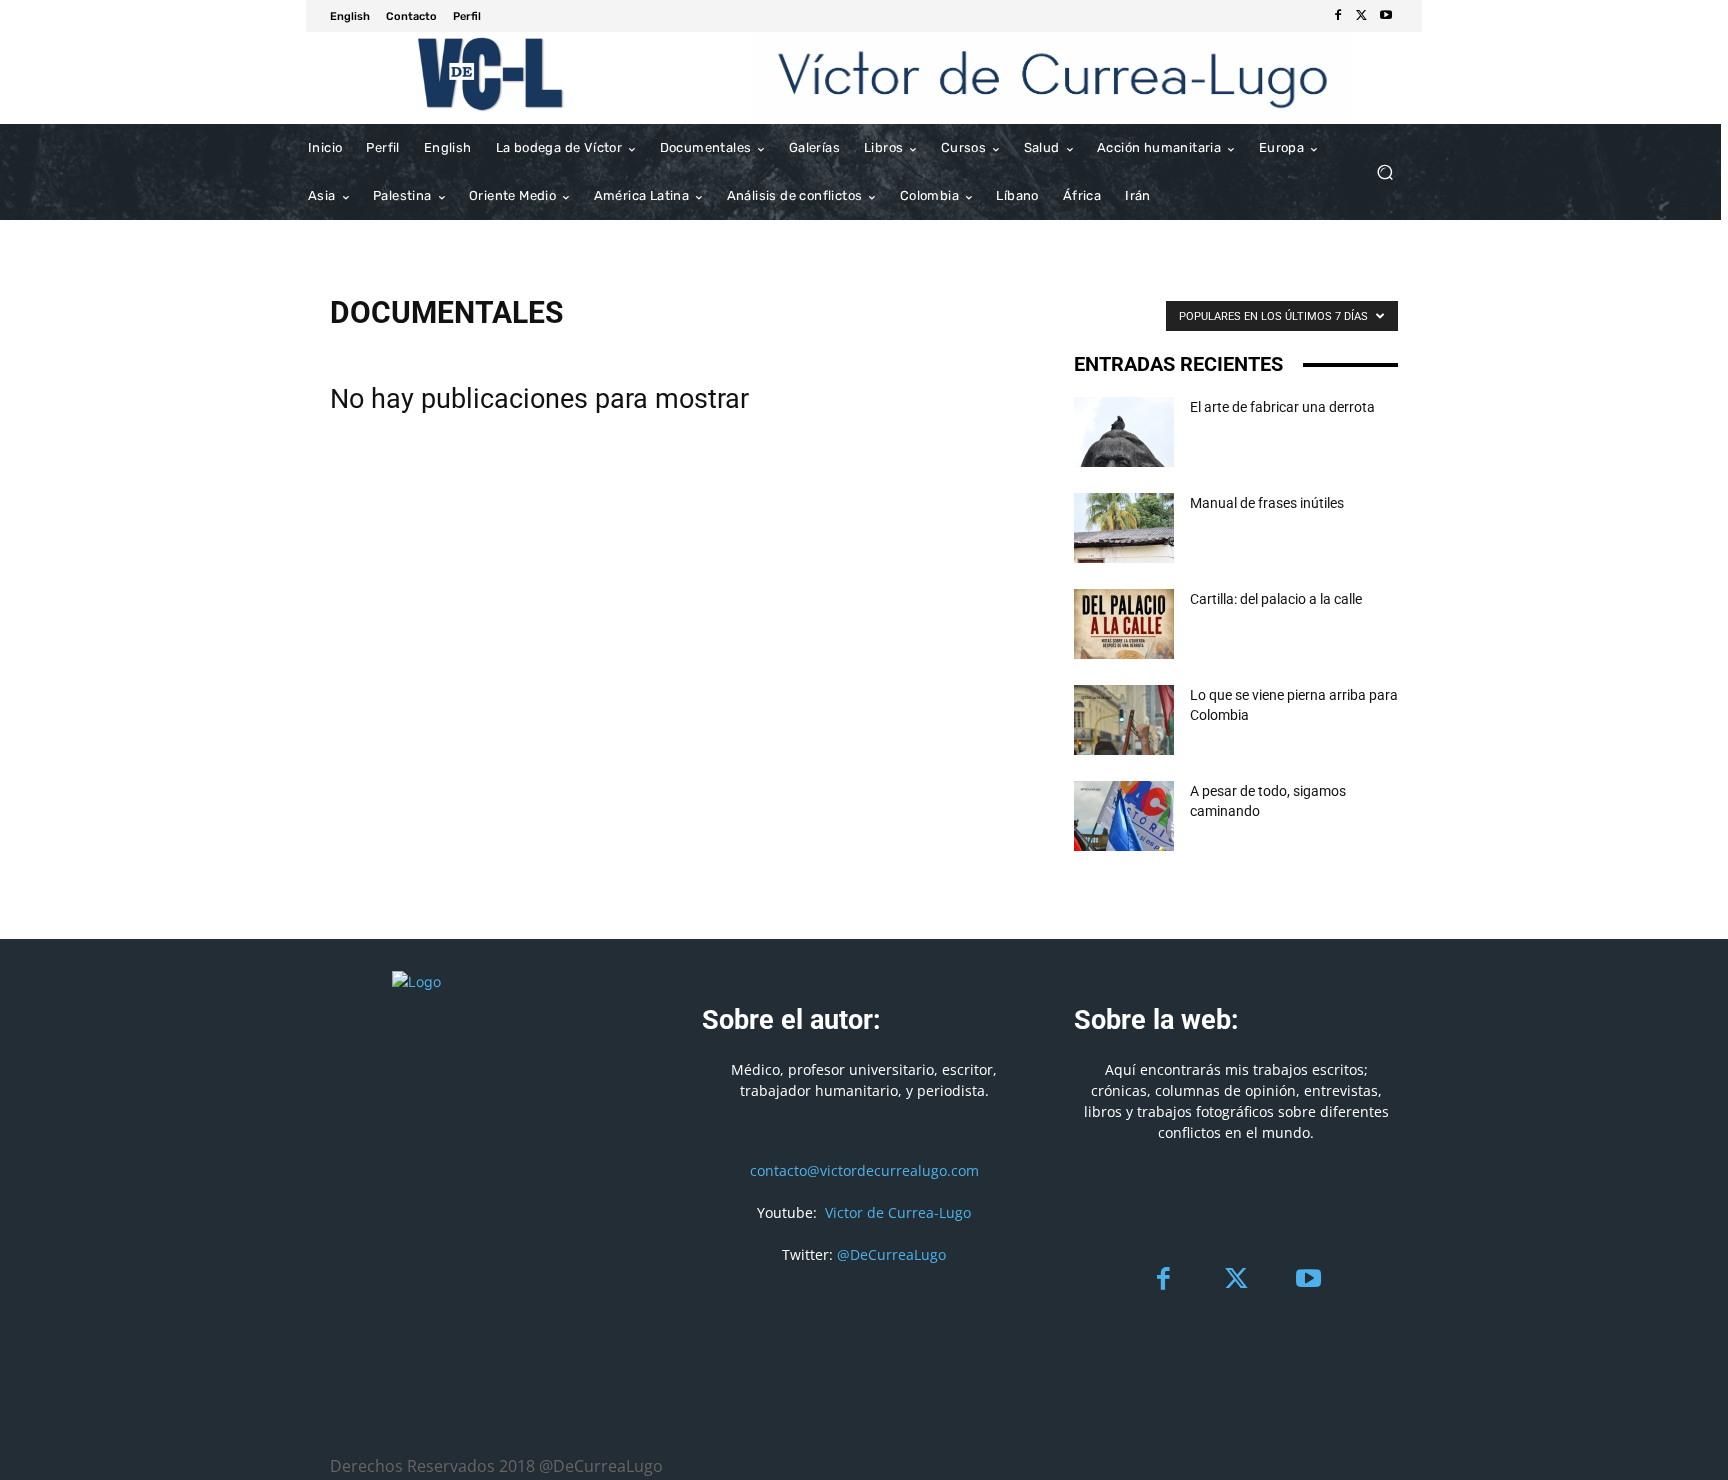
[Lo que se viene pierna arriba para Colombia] (1124, 720)
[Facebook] (1338, 16)
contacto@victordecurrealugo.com (864, 1170)
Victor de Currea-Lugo (898, 1212)
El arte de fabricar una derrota (1282, 407)
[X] (1362, 16)
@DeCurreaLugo (891, 1254)
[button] (1384, 172)
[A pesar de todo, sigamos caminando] (1124, 816)
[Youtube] (1386, 16)
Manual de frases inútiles (1267, 503)
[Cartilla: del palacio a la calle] (1124, 624)
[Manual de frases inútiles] (1124, 528)
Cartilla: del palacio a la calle (1276, 599)
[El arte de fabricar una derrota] (1124, 432)
